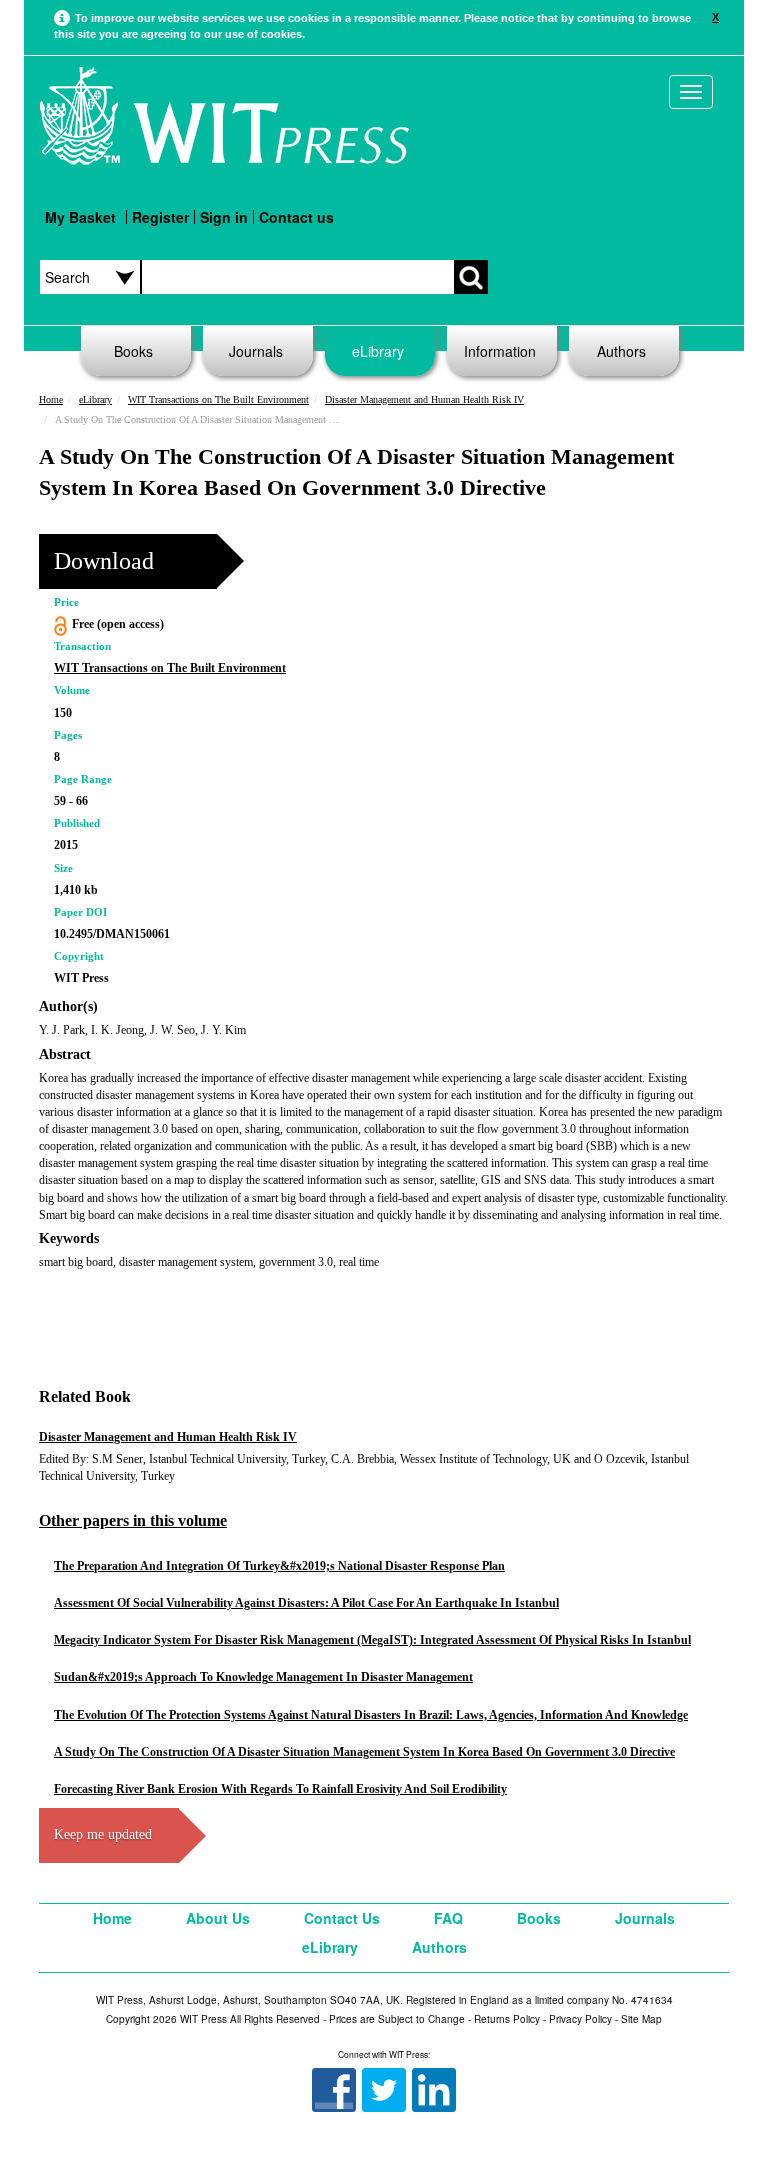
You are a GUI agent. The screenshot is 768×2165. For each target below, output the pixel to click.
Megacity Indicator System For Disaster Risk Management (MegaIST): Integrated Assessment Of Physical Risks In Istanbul (372, 1640)
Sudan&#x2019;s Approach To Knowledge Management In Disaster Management (263, 1677)
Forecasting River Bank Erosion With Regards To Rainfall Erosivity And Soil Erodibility (280, 1789)
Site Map (641, 2019)
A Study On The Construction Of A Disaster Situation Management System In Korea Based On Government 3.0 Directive (364, 1752)
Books (133, 351)
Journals (256, 351)
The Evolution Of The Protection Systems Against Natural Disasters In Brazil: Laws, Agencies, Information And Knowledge (371, 1715)
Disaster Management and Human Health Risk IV (424, 399)
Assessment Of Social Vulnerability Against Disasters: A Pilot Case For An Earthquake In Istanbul (306, 1603)
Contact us (296, 217)
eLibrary (378, 351)
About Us (218, 1918)
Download (104, 561)
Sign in (224, 217)
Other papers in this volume (133, 1520)
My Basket (80, 217)
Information (500, 351)
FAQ (448, 1918)
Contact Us (342, 1918)
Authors (621, 351)
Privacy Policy (580, 2019)
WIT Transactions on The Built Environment (218, 399)
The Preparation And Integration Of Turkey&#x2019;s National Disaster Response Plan (279, 1566)
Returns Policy (507, 2019)
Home (51, 399)
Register (160, 217)
